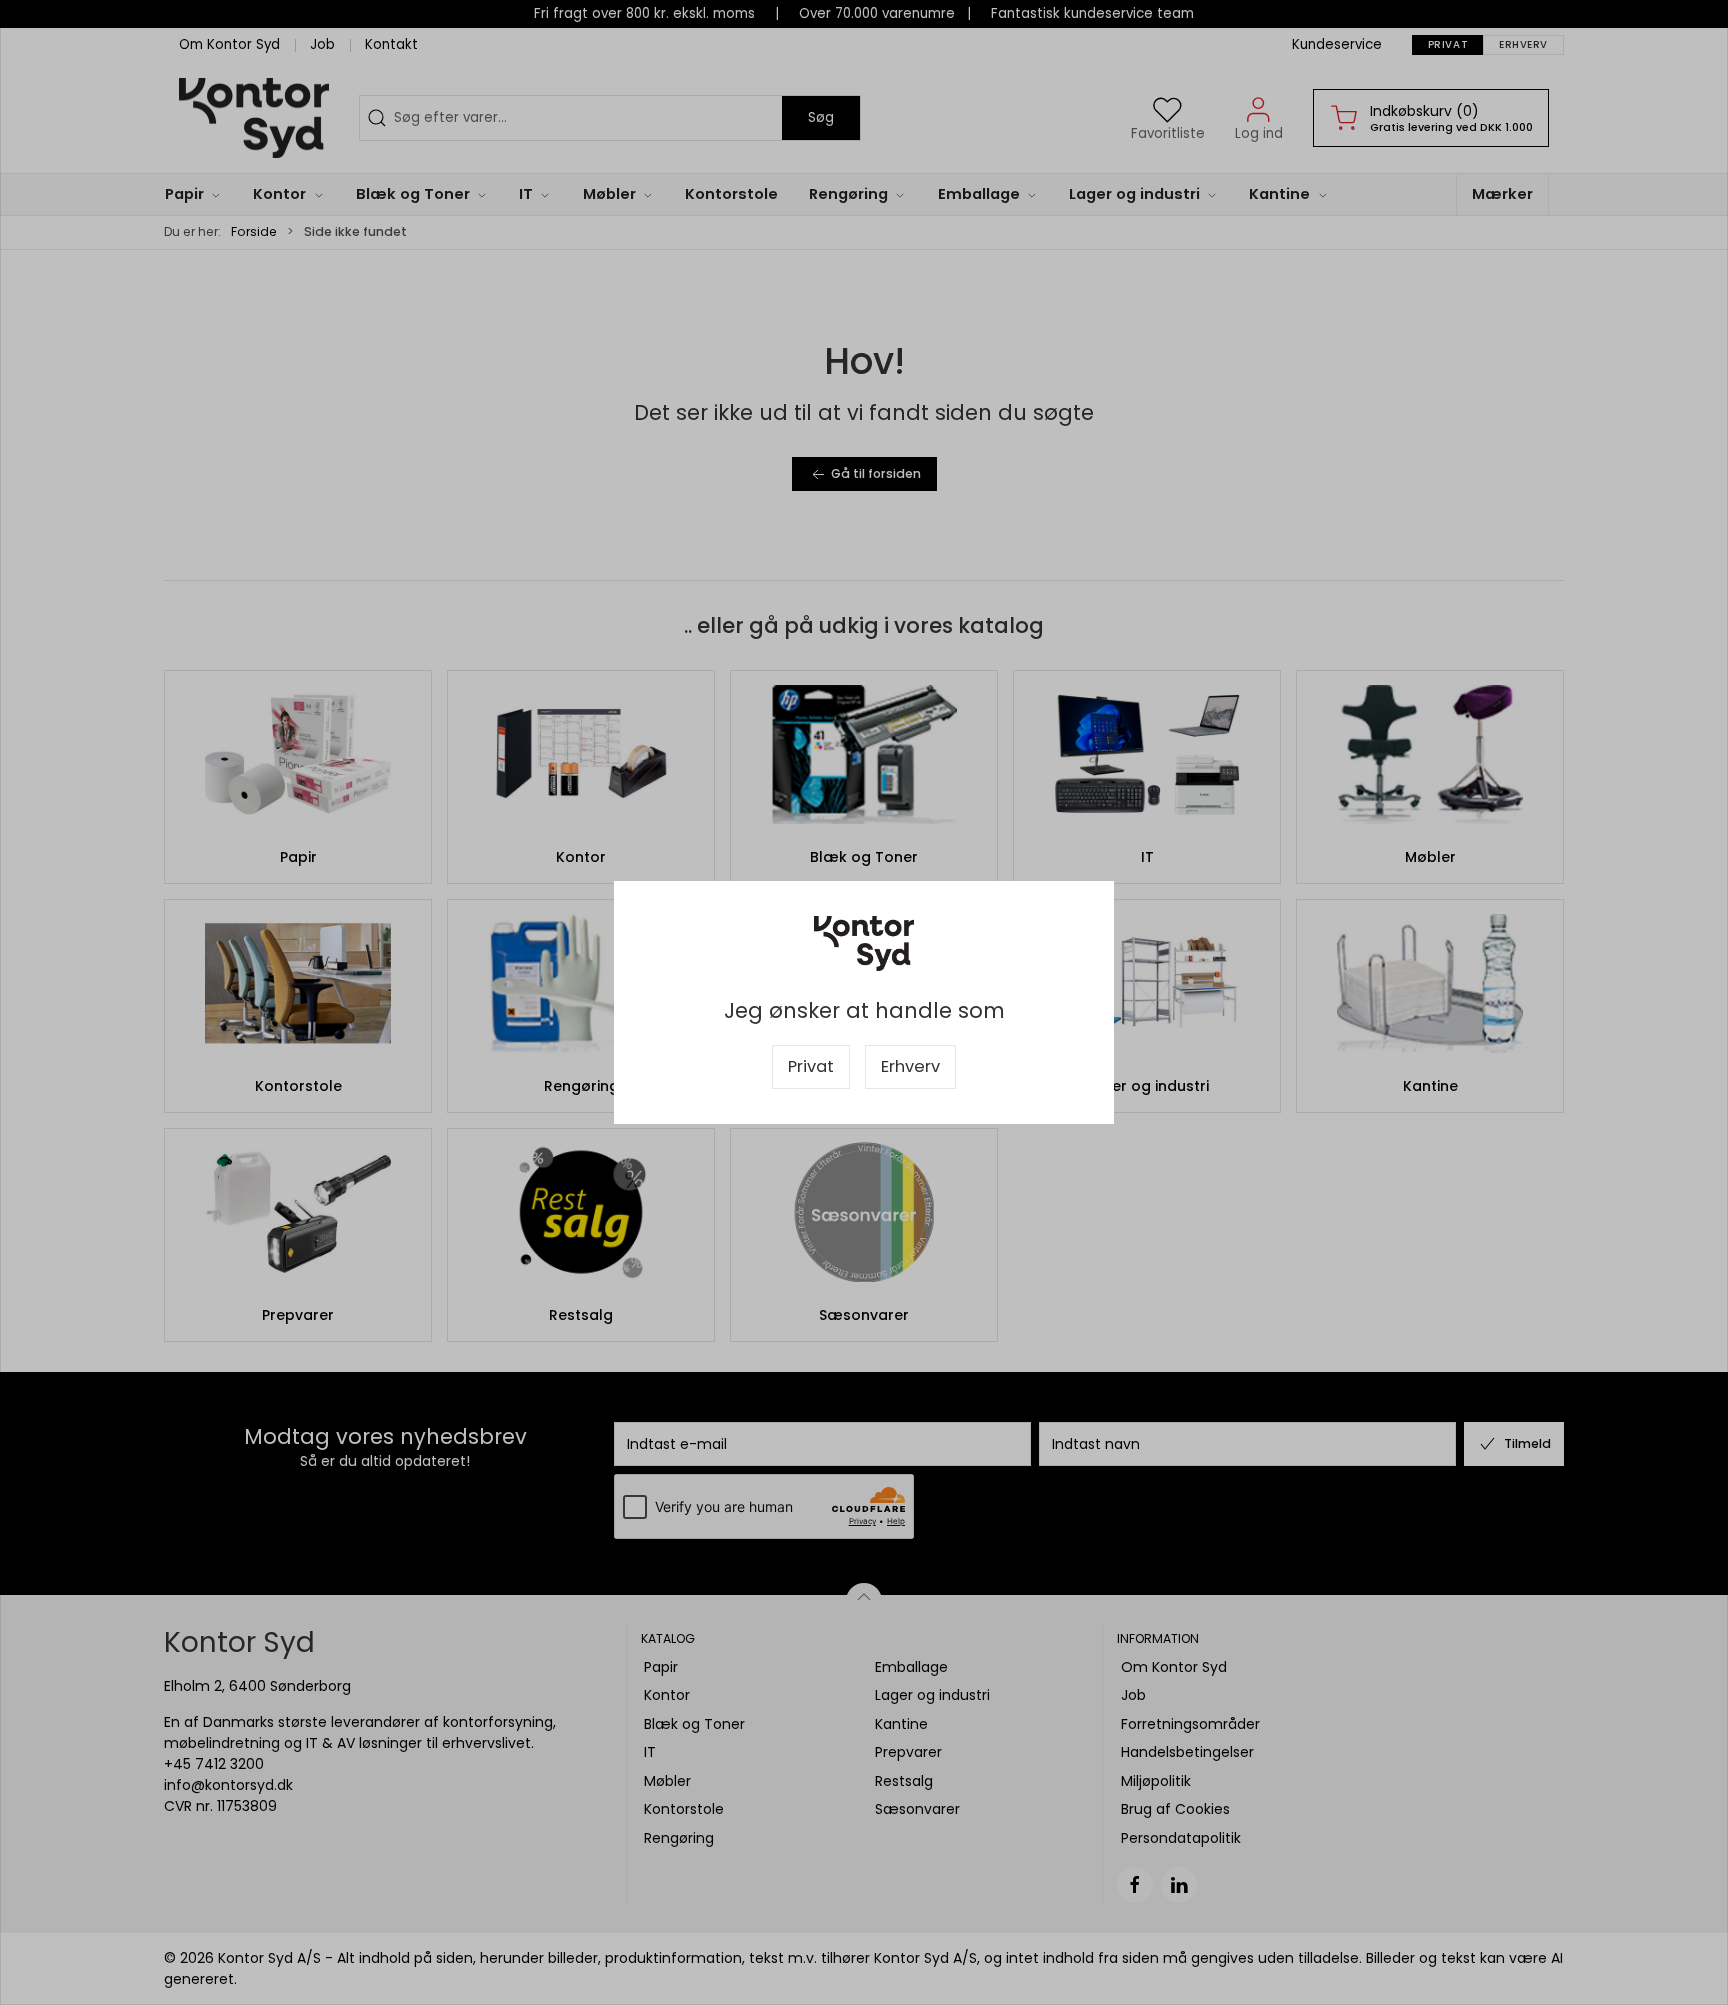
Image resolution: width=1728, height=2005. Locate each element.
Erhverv (910, 1066)
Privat (811, 1066)
